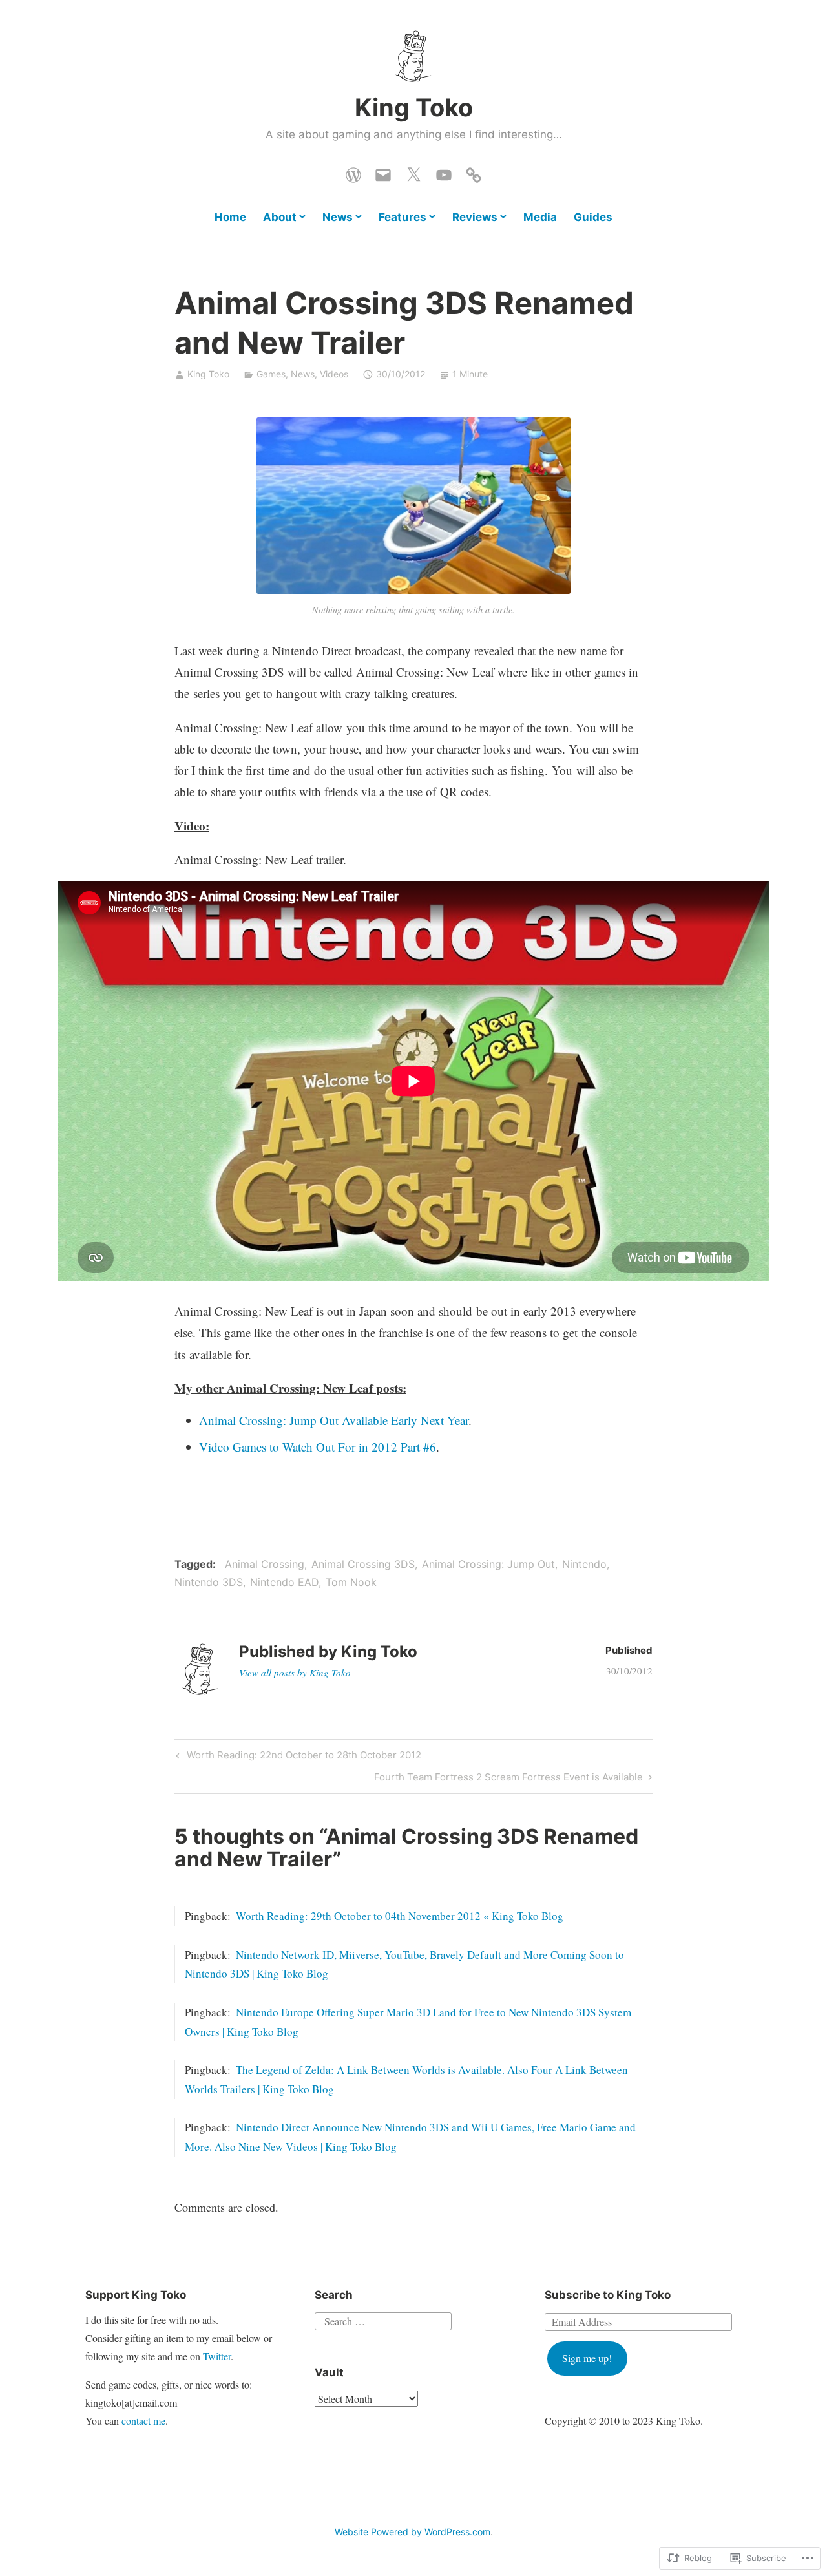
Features (403, 217)
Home (230, 217)
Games (271, 374)
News (338, 217)
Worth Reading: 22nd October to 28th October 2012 (297, 1757)
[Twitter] (413, 172)
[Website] (353, 172)
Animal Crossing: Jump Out (488, 1564)
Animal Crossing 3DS (363, 1564)
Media (540, 217)
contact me (143, 2421)
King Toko (414, 107)
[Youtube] (444, 172)
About (280, 217)
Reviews (475, 217)
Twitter (217, 2356)
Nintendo (584, 1564)
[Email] (383, 172)
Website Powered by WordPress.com (413, 2532)
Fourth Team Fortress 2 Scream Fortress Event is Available (508, 1779)
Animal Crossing (265, 1564)
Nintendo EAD (284, 1582)
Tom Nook (351, 1582)
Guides (593, 217)
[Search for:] (383, 2319)
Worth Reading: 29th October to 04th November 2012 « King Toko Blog (400, 1916)
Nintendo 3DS (209, 1582)
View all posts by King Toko (295, 1673)
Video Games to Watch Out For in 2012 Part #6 (318, 1447)
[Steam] (474, 172)
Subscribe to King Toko (608, 2295)
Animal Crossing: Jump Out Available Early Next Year (334, 1420)
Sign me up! (587, 2358)
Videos (334, 374)
